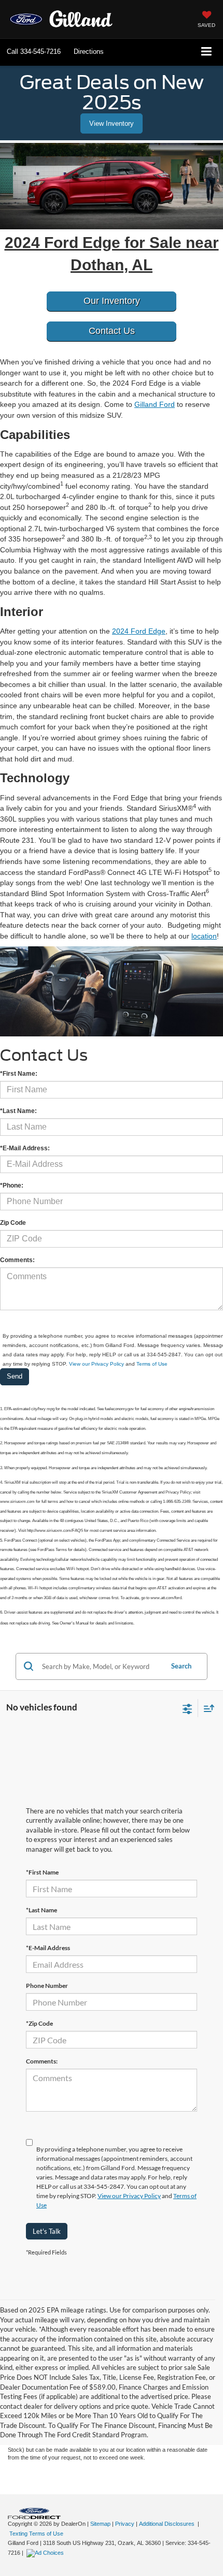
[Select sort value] (206, 1708)
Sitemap (100, 2524)
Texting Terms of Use (36, 2534)
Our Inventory (112, 301)
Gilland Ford (155, 404)
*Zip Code (39, 2023)
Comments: (42, 2061)
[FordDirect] (34, 2513)
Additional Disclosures (168, 2524)
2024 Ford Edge (139, 631)
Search (181, 1666)
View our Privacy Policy (96, 1364)
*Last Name (41, 1910)
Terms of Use (152, 1364)
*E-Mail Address (48, 1948)
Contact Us (112, 331)
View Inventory (112, 123)
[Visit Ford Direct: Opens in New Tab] (46, 2553)
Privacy (125, 2524)
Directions (89, 52)
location (204, 936)
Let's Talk (47, 2231)
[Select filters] (187, 1708)
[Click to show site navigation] (207, 52)
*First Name (42, 1872)
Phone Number (47, 1986)
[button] (34, 52)
